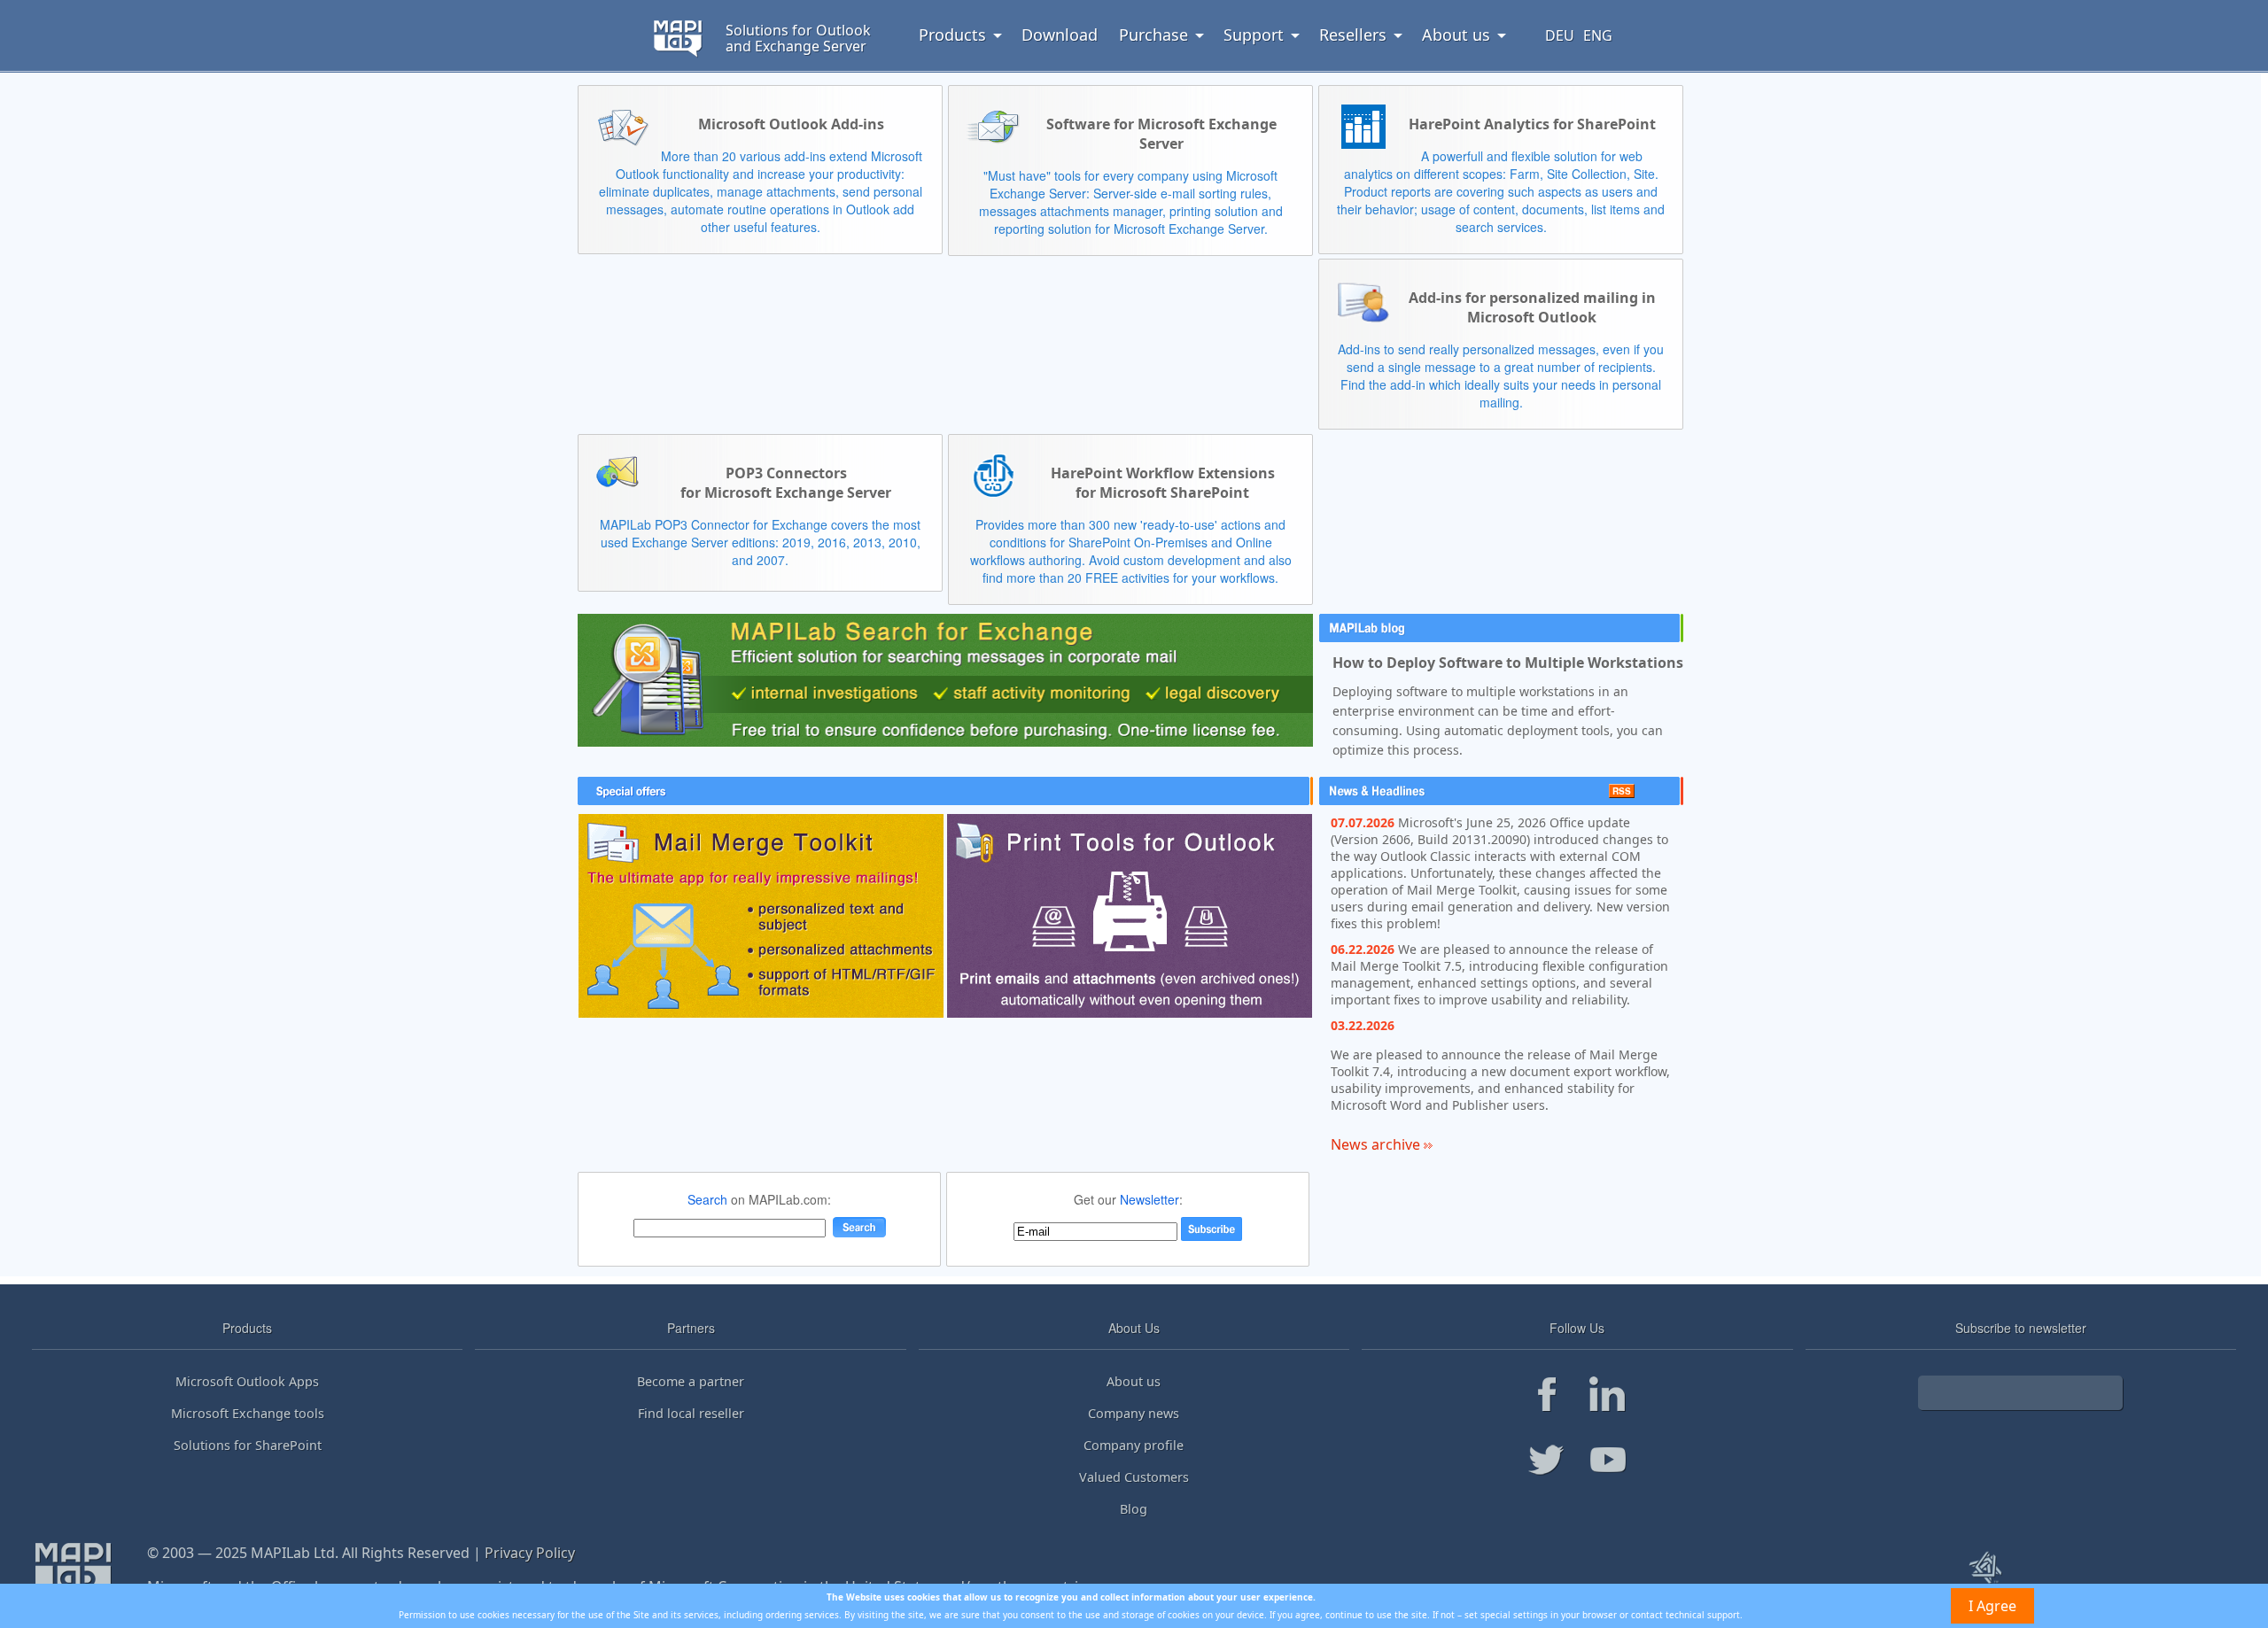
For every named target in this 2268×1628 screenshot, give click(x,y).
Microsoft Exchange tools (248, 1413)
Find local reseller (691, 1413)
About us (1134, 1381)
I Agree (1992, 1606)
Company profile (1134, 1445)
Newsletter (1150, 1199)
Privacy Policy (530, 1553)
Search (707, 1199)
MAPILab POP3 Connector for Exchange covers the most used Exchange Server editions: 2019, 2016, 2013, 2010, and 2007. (760, 542)
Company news (1134, 1413)
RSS (1622, 791)
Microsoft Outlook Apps (247, 1381)
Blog (1134, 1509)
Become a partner (691, 1381)
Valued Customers (1134, 1477)
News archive (1377, 1144)
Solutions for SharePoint (248, 1445)
